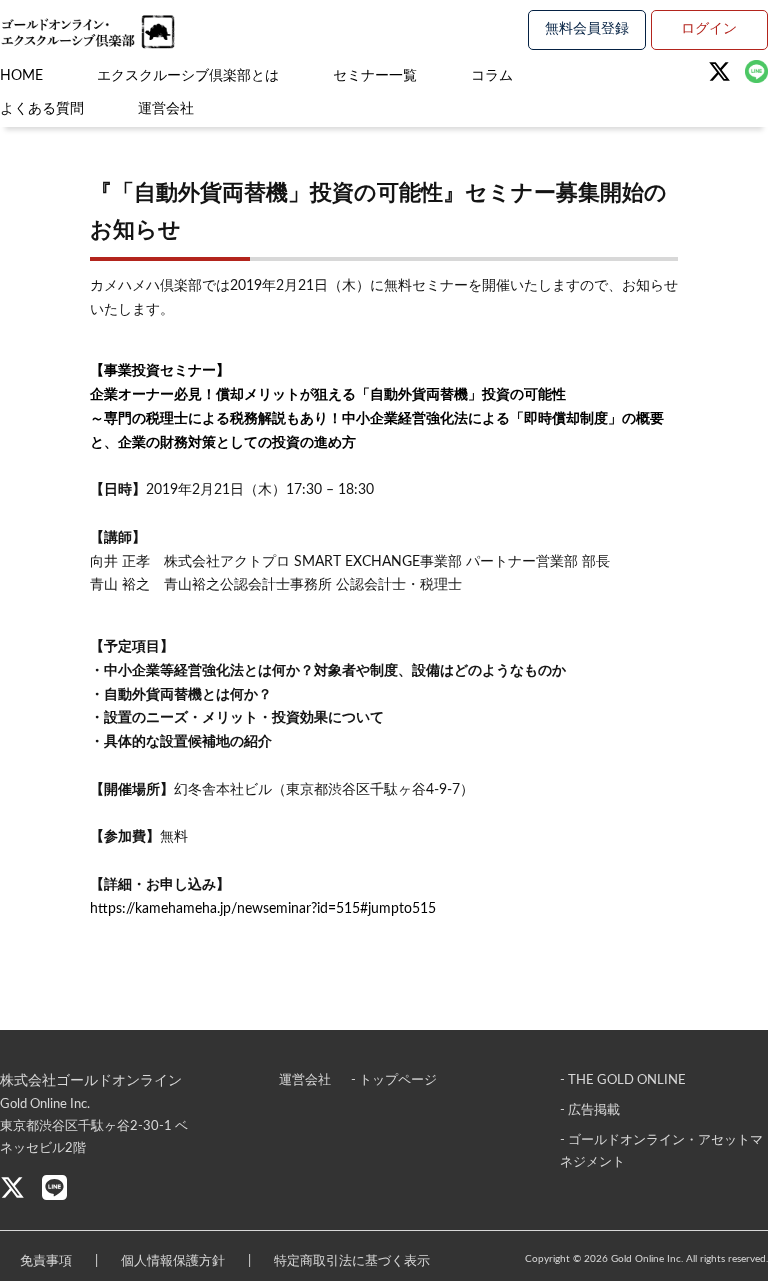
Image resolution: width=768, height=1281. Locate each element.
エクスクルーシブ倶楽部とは (188, 76)
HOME (21, 76)
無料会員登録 (587, 29)
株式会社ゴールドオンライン (91, 1081)
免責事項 (46, 1261)
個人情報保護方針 (173, 1261)
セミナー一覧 (375, 76)
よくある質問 (42, 109)
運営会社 (166, 109)
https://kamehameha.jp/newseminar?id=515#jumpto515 (263, 909)
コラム (492, 76)
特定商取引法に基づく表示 (352, 1261)
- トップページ (394, 1080)
